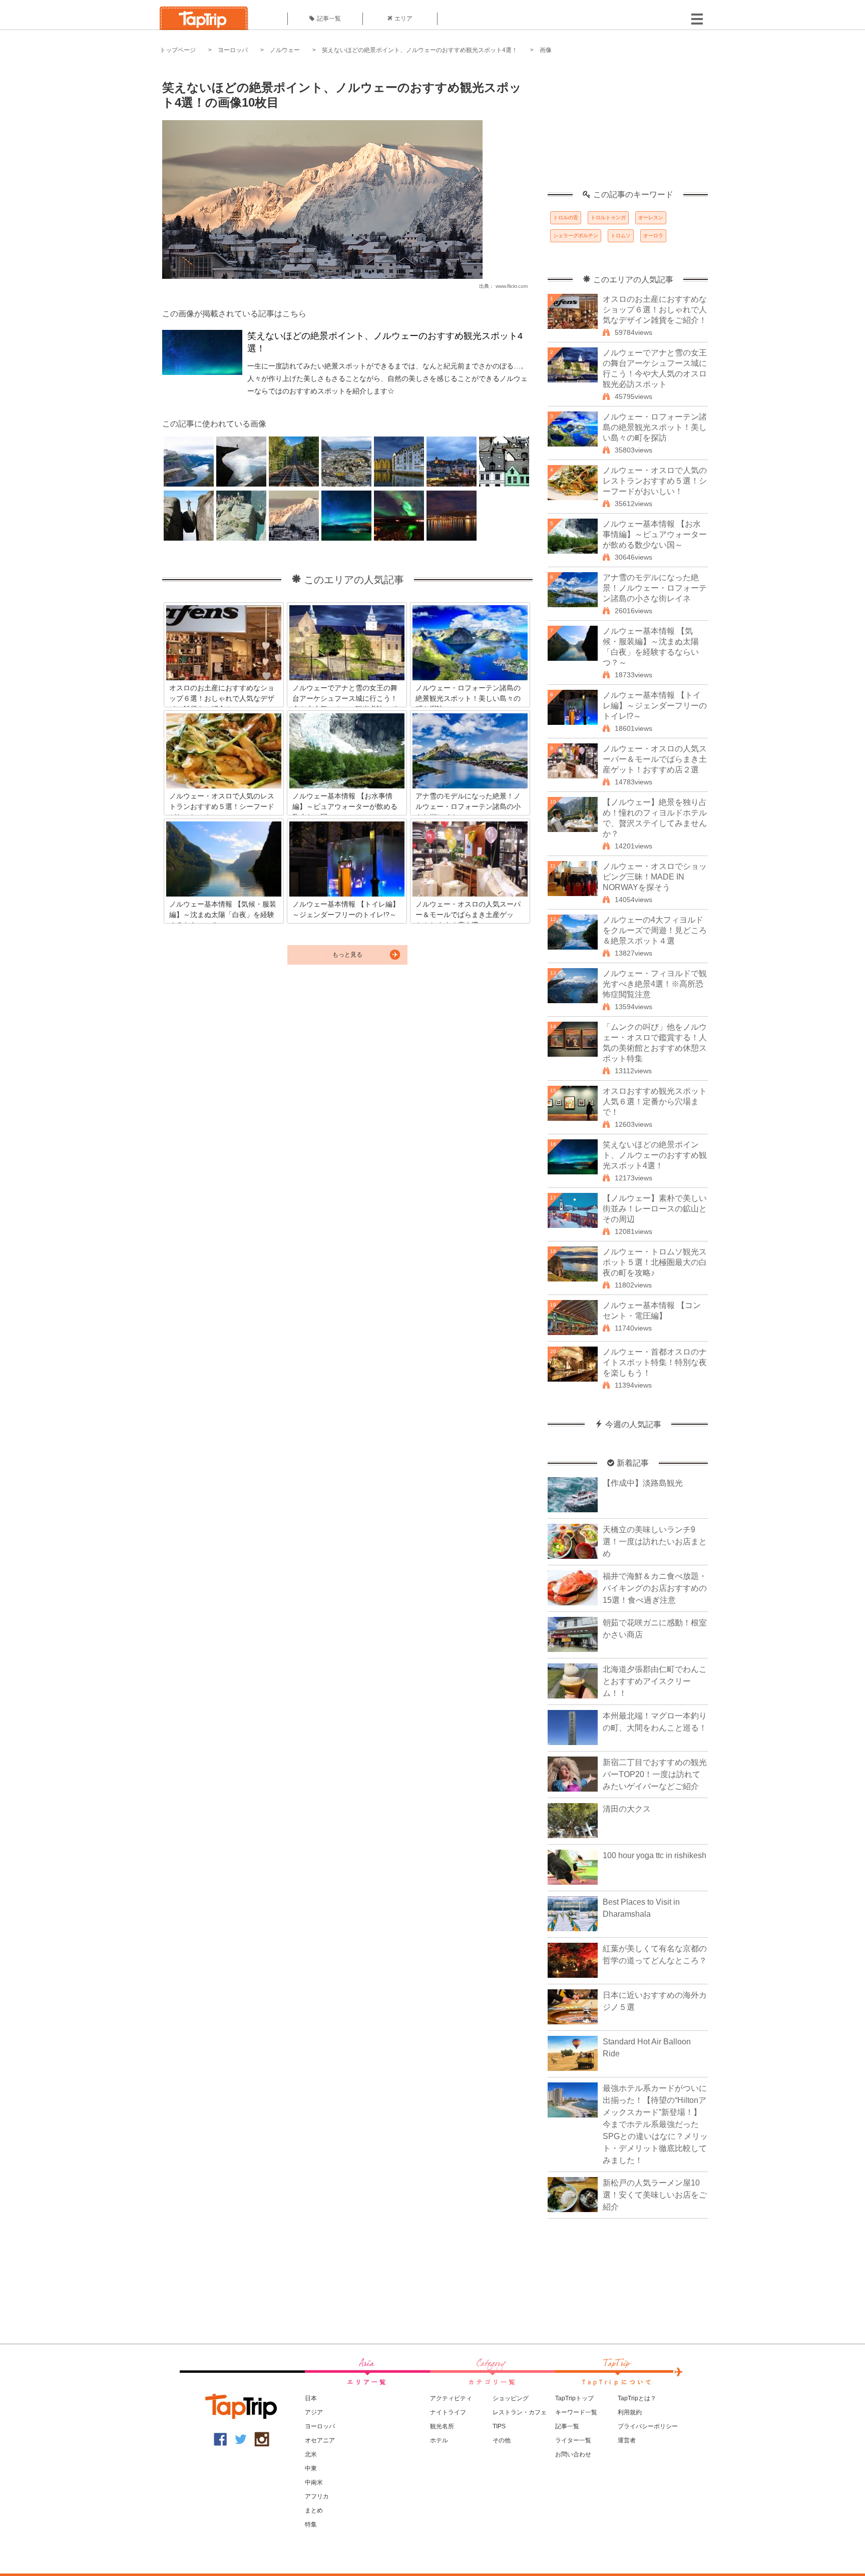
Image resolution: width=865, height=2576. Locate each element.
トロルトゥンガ (608, 218)
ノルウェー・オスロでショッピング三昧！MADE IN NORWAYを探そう (655, 877)
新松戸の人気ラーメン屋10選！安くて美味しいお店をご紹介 (655, 2195)
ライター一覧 (573, 2440)
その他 (502, 2440)
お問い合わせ (573, 2454)
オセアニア (320, 2440)
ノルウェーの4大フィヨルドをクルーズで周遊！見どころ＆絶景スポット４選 (655, 930)
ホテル (439, 2440)
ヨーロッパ (233, 50)
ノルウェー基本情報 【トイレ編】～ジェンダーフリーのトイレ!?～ (655, 706)
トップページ (178, 50)
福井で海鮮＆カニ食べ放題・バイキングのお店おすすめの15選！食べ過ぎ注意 (655, 1588)
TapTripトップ (574, 2398)
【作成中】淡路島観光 (643, 1483)
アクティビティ (451, 2398)
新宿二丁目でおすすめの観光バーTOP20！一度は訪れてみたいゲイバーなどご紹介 (655, 1774)
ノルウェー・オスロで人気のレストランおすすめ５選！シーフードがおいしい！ (655, 481)
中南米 (314, 2482)
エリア (403, 19)
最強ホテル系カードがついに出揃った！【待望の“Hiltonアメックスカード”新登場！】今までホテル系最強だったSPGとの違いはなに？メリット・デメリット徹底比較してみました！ (655, 2124)
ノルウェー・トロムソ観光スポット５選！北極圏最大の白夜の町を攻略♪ (655, 1262)
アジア (314, 2412)
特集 (311, 2524)
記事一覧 (329, 19)
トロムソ (621, 236)
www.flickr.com (512, 286)
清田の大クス (627, 1809)
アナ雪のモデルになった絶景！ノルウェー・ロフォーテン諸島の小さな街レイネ (655, 588)
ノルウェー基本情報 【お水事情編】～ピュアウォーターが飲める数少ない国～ (655, 534)
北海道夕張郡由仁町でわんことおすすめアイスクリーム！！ (655, 1681)
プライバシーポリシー (648, 2426)
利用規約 (630, 2412)
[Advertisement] (628, 128)
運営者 (627, 2440)
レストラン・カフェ (520, 2412)
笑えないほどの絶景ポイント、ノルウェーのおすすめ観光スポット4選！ (420, 50)
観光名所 (442, 2426)
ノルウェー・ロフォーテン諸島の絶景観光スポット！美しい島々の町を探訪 (655, 427)
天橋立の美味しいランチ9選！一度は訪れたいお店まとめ (655, 1542)
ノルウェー (285, 50)
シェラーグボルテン (576, 236)
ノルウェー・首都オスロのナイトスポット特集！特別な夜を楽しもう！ (655, 1362)
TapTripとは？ (637, 2398)
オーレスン (651, 218)
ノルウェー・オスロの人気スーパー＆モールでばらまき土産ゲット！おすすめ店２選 (655, 759)
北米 (311, 2454)
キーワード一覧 (576, 2412)
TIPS (499, 2426)
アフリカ (317, 2496)
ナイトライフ (448, 2412)
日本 (311, 2398)
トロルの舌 (566, 218)
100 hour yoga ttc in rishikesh (655, 1855)
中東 (311, 2468)
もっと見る (347, 955)
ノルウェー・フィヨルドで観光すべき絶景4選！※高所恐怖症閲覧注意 (655, 984)
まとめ (314, 2510)
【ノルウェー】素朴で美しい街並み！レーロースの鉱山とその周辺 (655, 1209)
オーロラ (653, 236)
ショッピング (511, 2398)
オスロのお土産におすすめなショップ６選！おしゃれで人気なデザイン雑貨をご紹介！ (655, 310)
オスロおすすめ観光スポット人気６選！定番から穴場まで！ (655, 1102)
